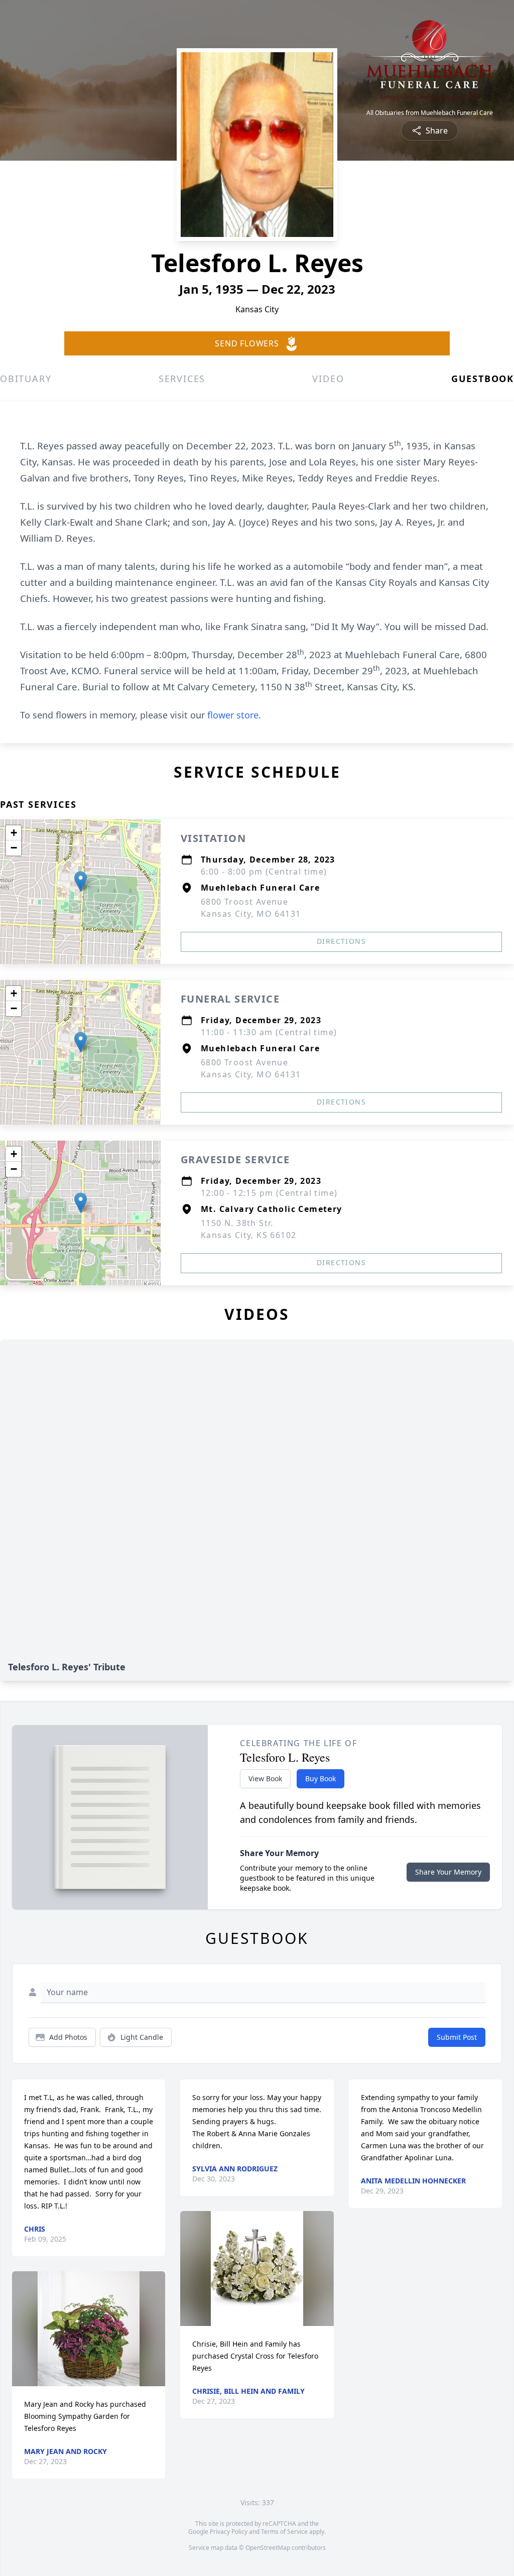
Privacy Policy (229, 2532)
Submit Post (457, 2037)
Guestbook (483, 379)
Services (182, 379)
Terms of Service (284, 2532)
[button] (81, 881)
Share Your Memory (448, 1872)
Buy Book (320, 1778)
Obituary (26, 379)
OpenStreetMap (268, 2548)
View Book (265, 1778)
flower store (233, 715)
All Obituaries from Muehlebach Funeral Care (430, 113)
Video (328, 379)
